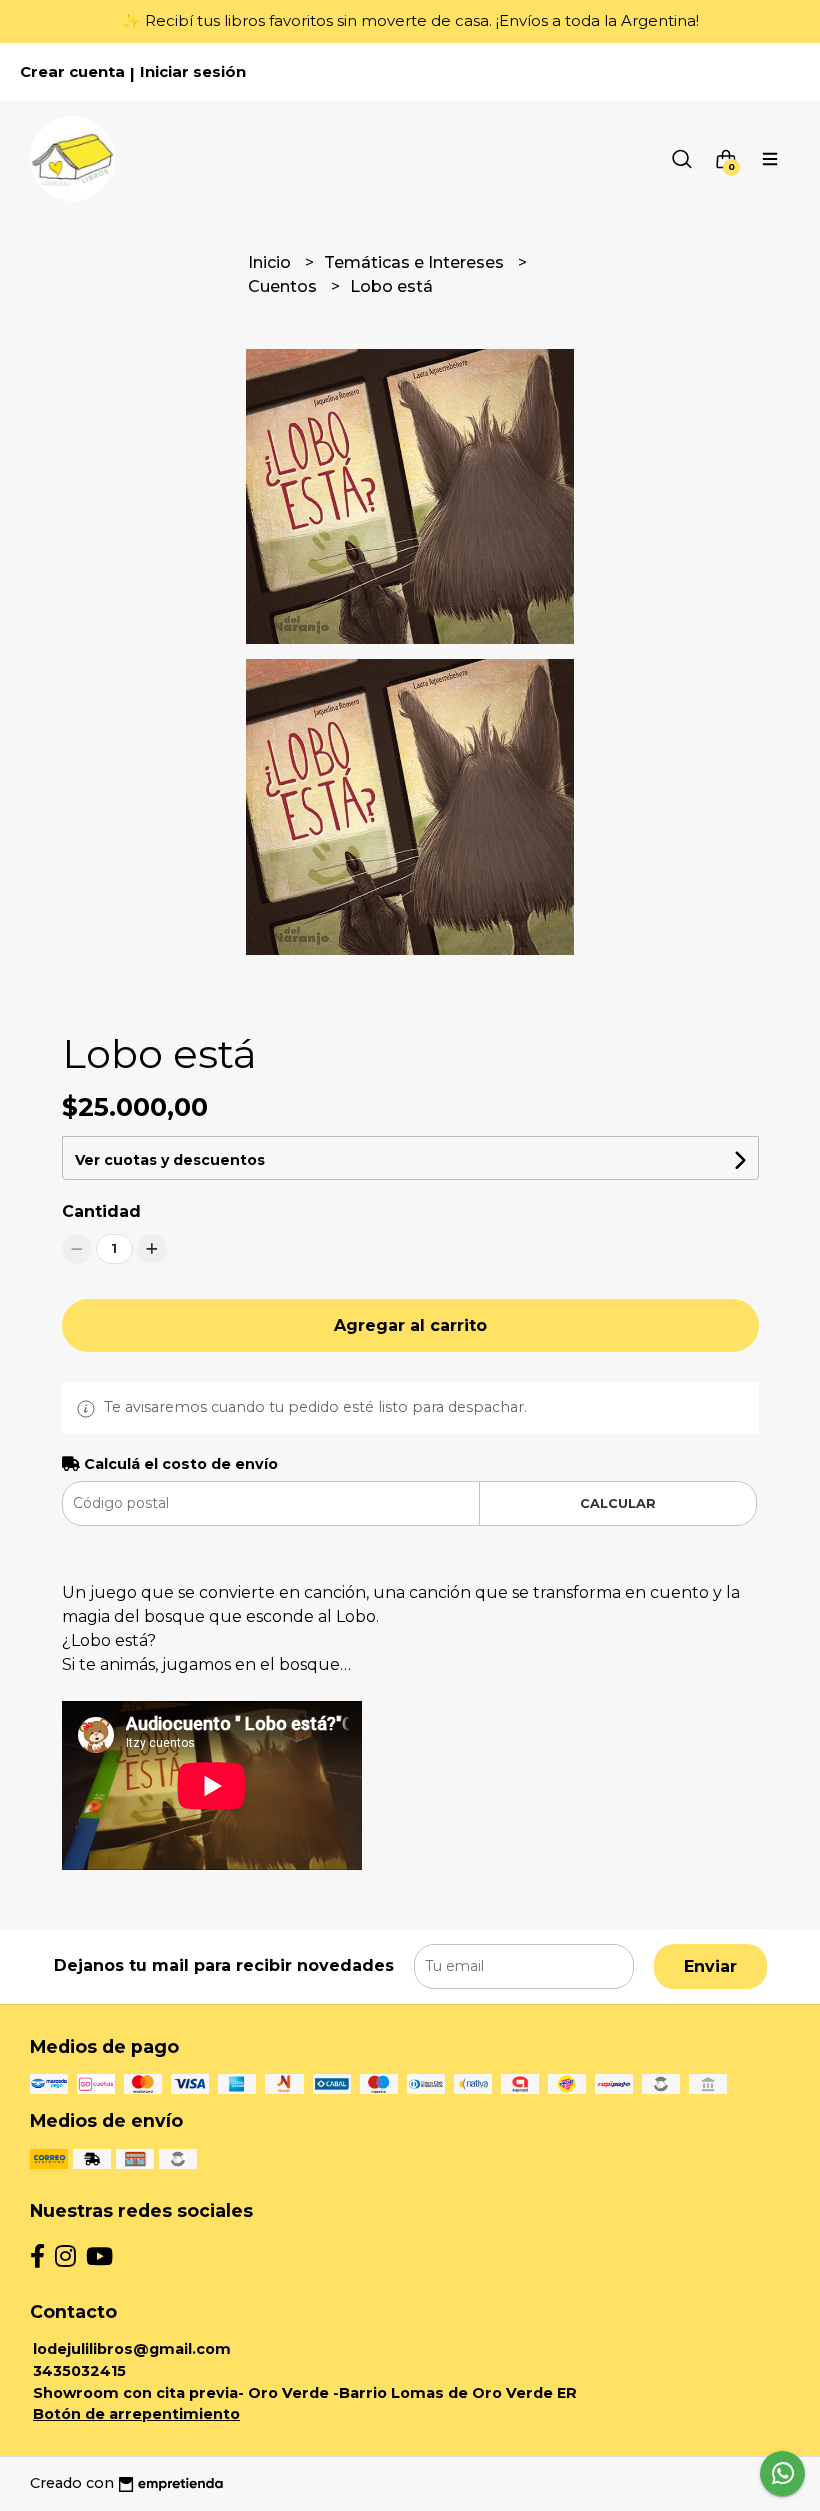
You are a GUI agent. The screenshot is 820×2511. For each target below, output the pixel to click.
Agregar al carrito (410, 1325)
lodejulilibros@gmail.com (132, 2349)
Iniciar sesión (193, 72)
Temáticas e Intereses (416, 262)
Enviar (710, 1966)
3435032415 (79, 2371)
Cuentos (284, 286)
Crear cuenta (72, 72)
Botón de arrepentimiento (136, 2414)
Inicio (271, 262)
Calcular (618, 1503)
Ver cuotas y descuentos (170, 1160)
